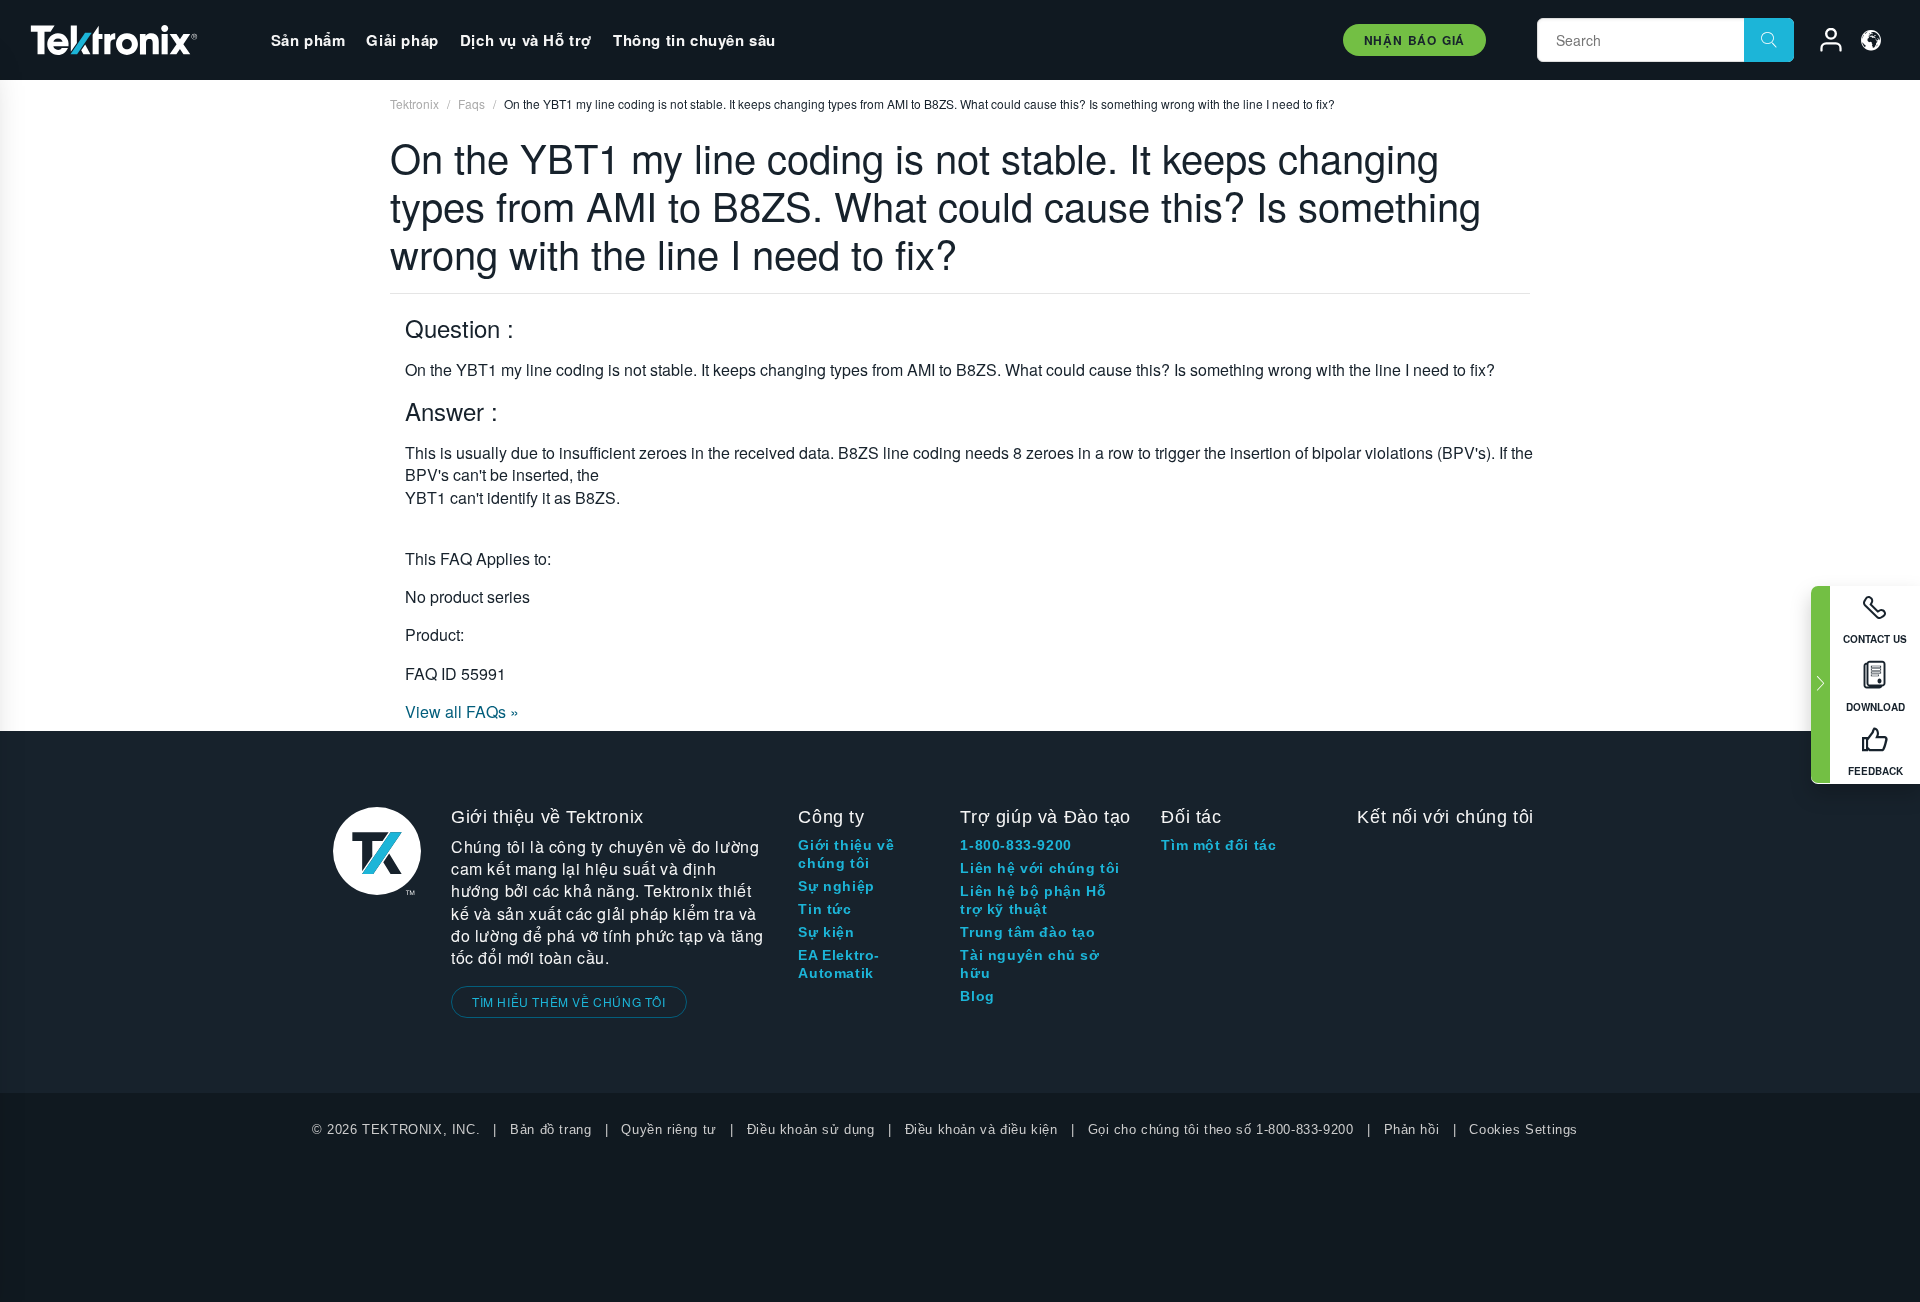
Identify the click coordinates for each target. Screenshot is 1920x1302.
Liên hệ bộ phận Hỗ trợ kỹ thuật (1033, 900)
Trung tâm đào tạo (1027, 932)
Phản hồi (1412, 1129)
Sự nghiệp (836, 886)
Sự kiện (826, 932)
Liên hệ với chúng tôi (1040, 868)
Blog (977, 996)
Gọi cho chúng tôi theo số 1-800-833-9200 (1221, 1129)
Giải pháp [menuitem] (402, 40)
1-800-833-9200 (1015, 845)
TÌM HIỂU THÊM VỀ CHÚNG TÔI (569, 1001)
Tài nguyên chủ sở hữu (1029, 964)
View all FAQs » (462, 711)
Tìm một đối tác (1218, 845)
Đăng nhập (1822, 43)
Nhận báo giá (1414, 40)
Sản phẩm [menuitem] (308, 40)
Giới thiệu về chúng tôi (846, 854)
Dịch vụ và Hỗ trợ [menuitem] (526, 40)
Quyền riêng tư (668, 1129)
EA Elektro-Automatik (839, 964)
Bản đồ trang (550, 1129)
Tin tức (824, 909)
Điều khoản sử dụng (811, 1129)
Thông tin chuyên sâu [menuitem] (694, 40)
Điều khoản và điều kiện (981, 1129)
